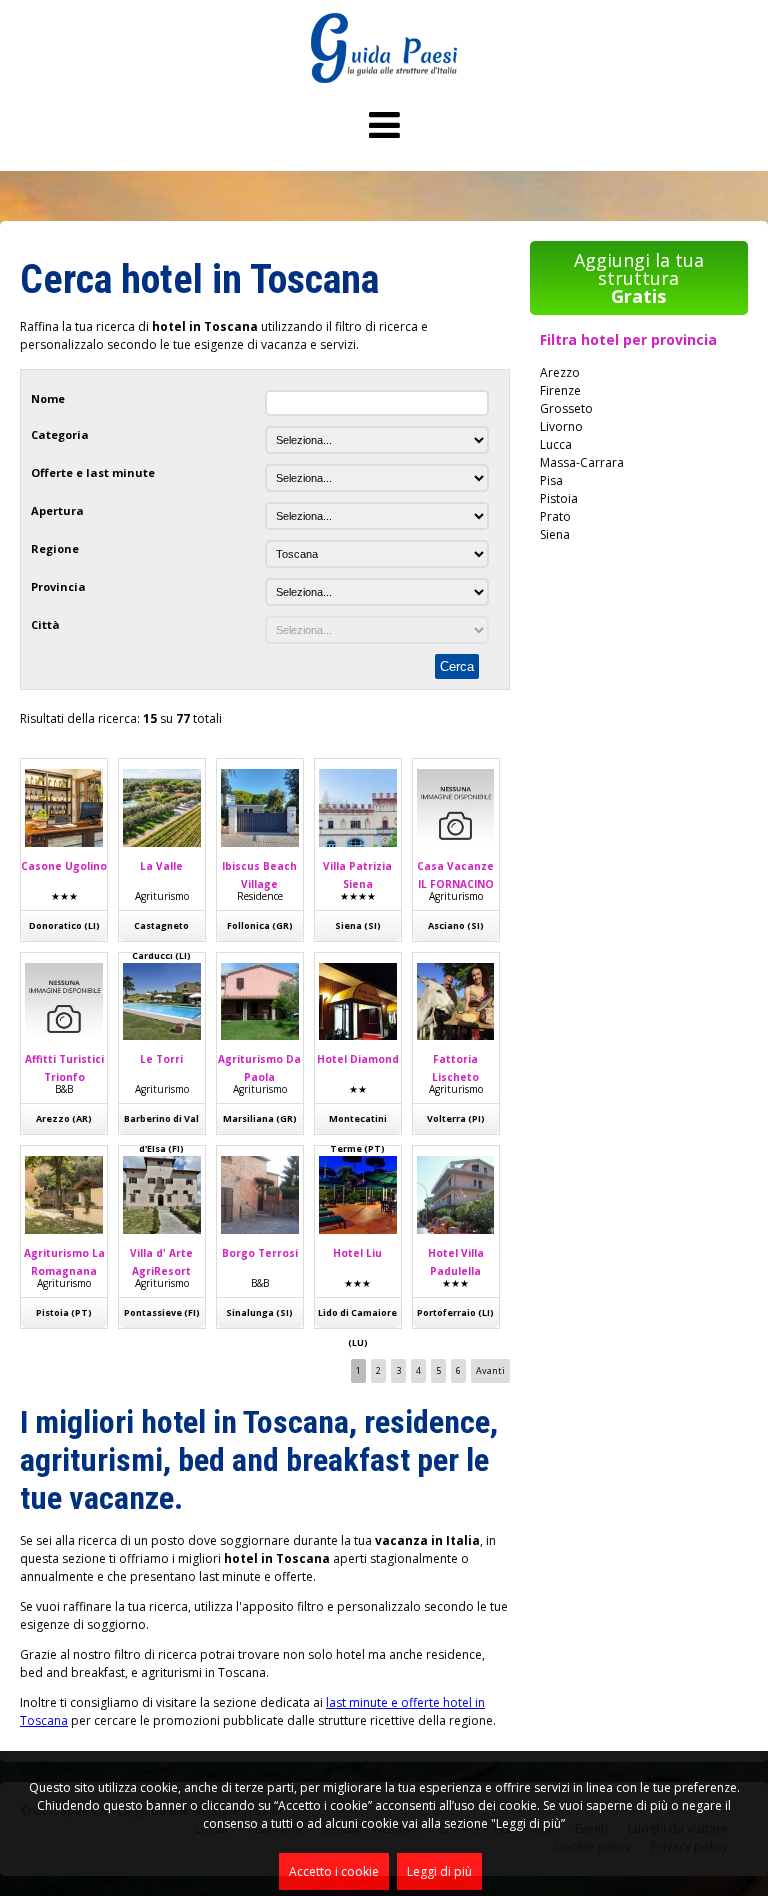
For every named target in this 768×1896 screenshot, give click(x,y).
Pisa (551, 480)
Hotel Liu (357, 1253)
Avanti (490, 1370)
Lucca (556, 444)
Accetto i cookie (334, 1871)
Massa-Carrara (582, 462)
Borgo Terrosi (260, 1253)
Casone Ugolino (64, 866)
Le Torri (161, 1059)
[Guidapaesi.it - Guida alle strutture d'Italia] (384, 78)
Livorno (561, 426)
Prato (555, 516)
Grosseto (566, 408)
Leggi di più (439, 1871)
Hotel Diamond (358, 1059)
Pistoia (559, 498)
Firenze (560, 390)
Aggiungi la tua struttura (639, 278)
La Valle (161, 866)
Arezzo (560, 372)
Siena (555, 534)
